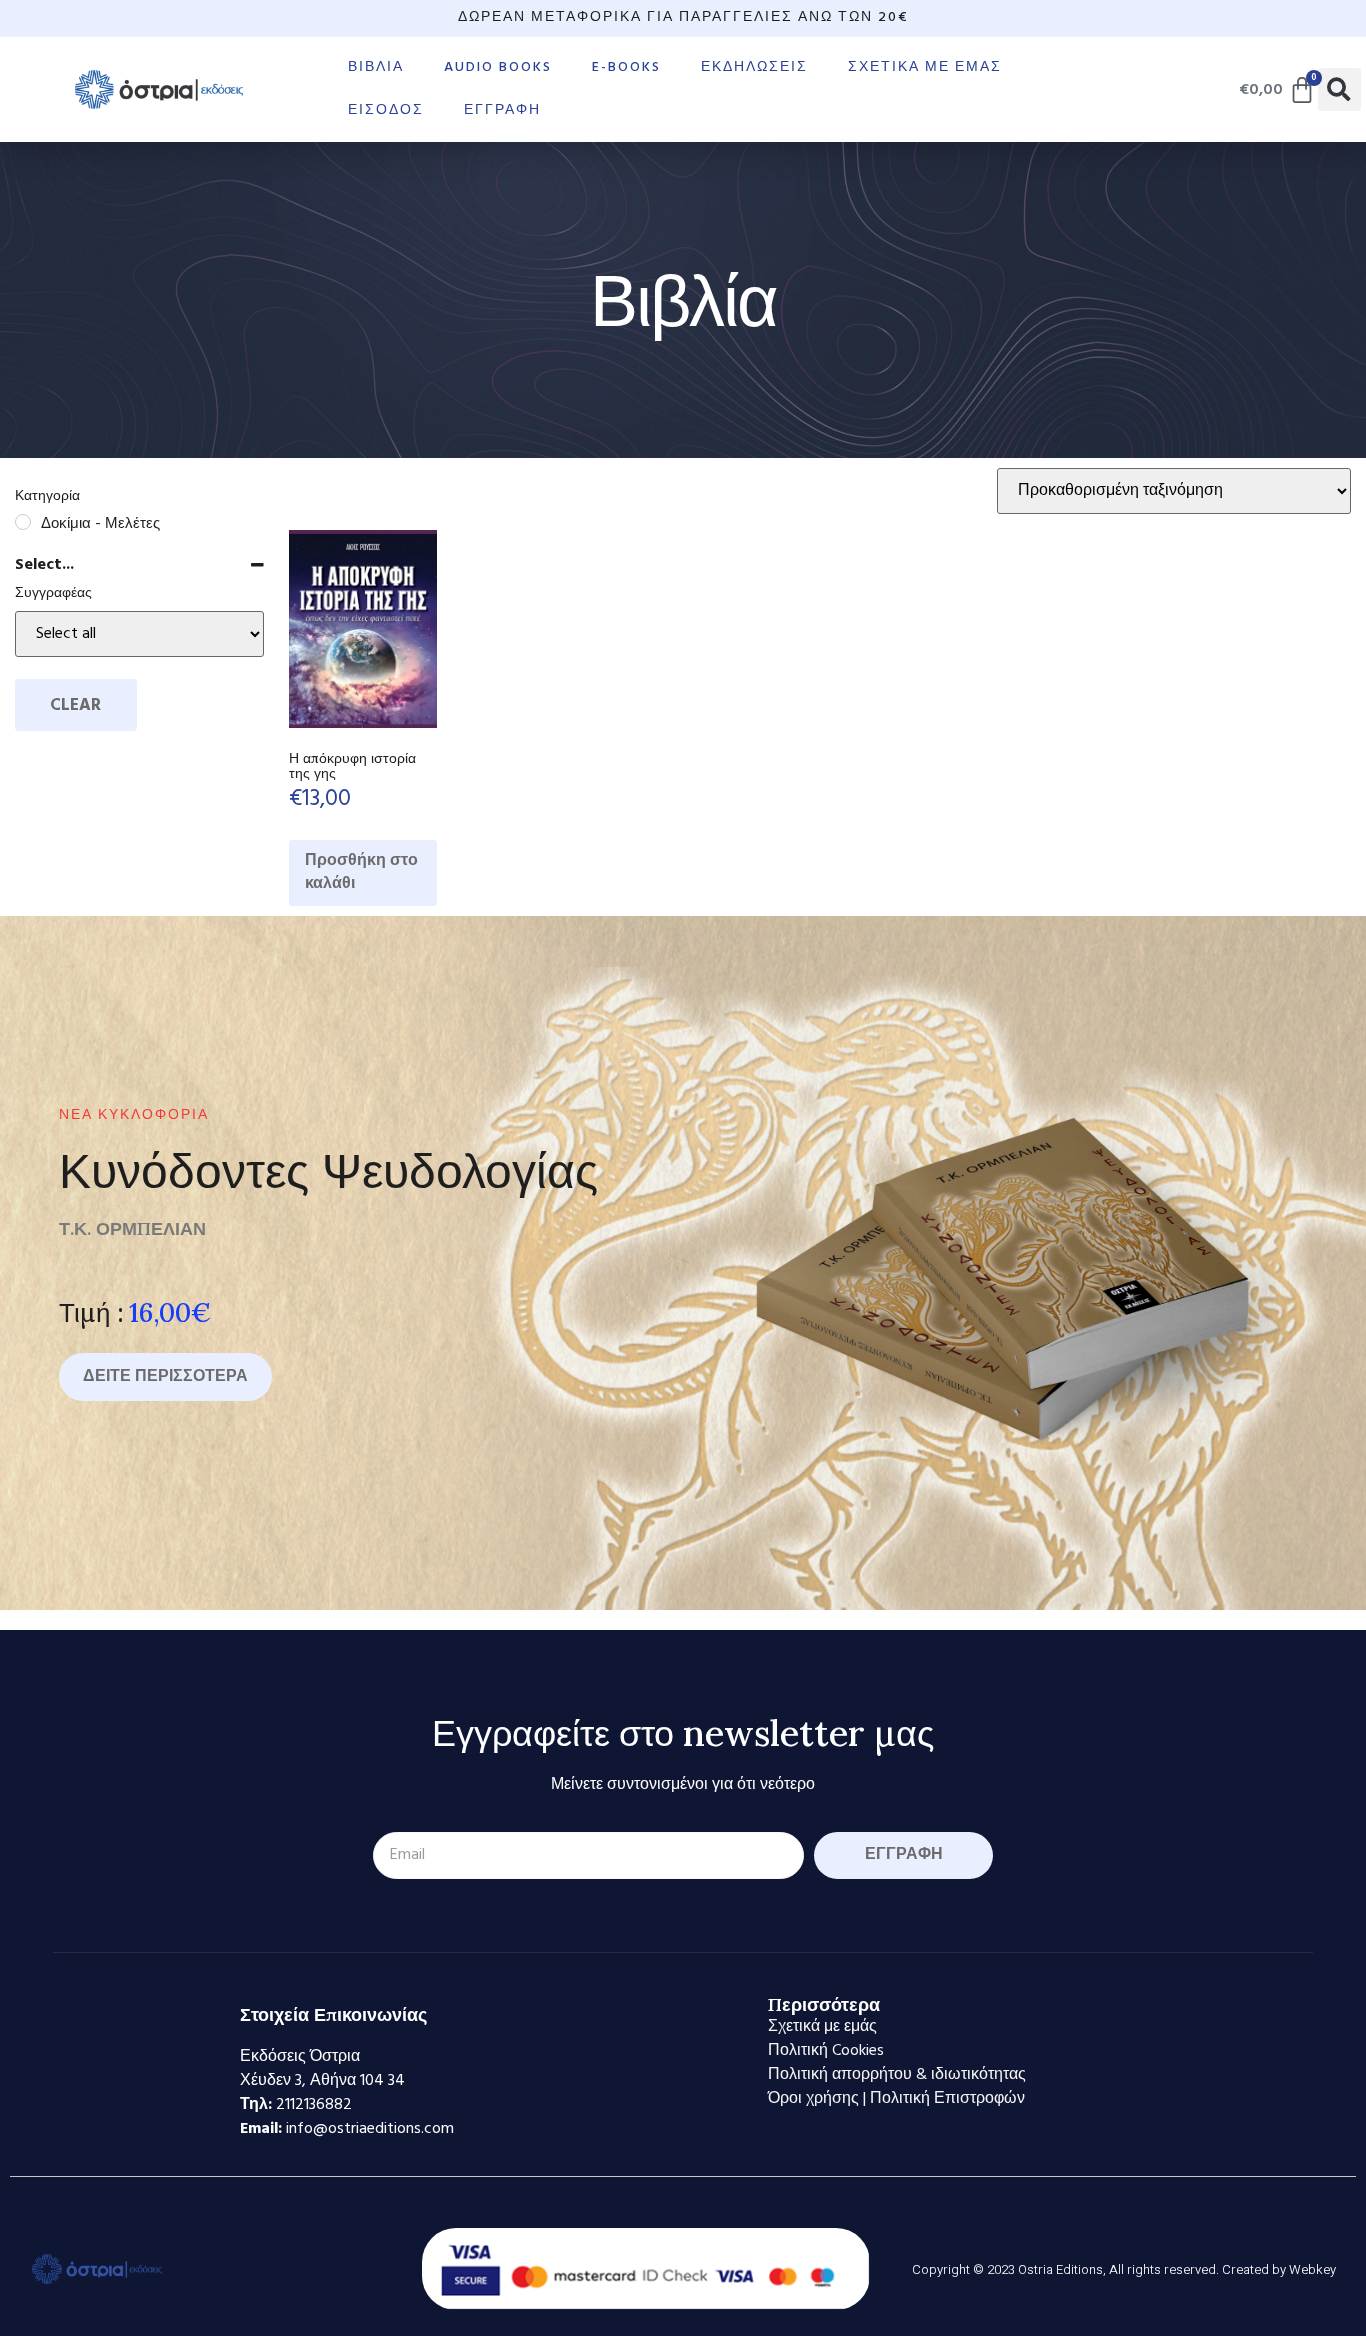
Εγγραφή (502, 110)
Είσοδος (386, 110)
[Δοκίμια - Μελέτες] (23, 522)
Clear (75, 705)
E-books (626, 67)
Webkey (1312, 2269)
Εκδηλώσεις (754, 67)
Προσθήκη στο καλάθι (361, 872)
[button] (1339, 89)
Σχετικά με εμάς (925, 67)
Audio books (498, 67)
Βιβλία (376, 67)
